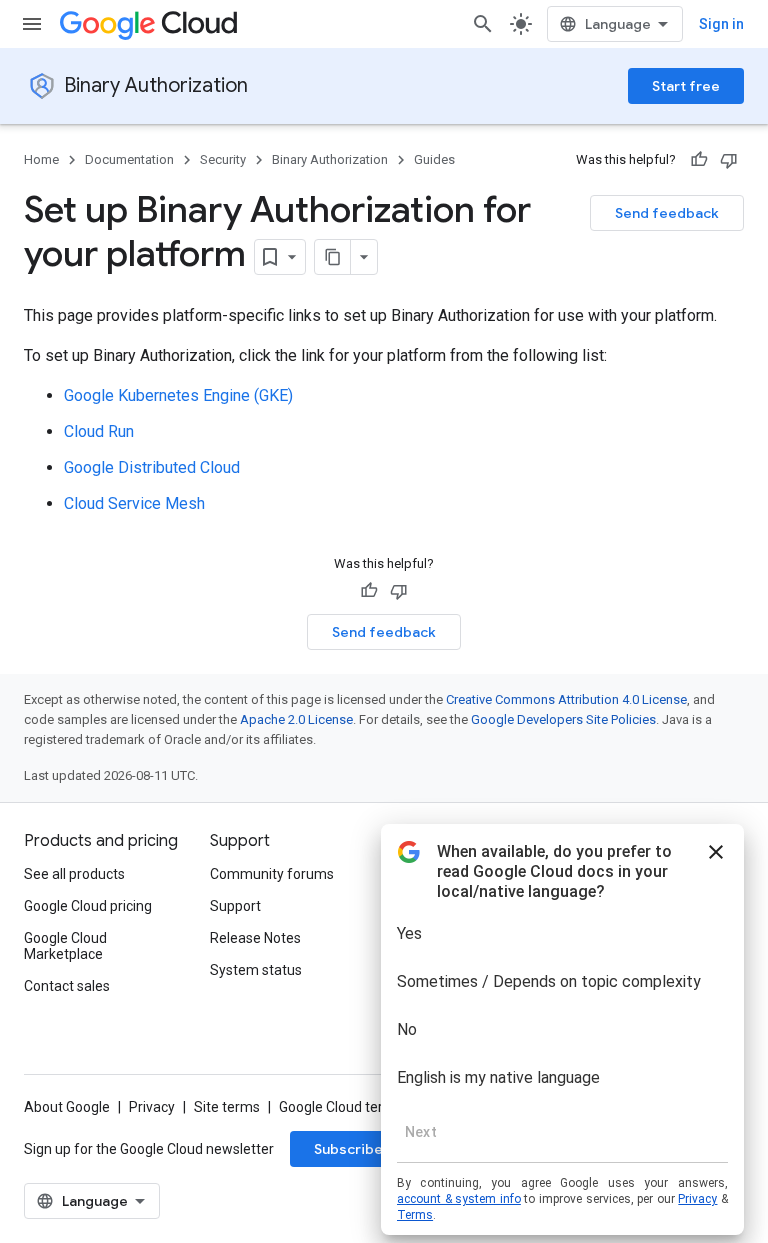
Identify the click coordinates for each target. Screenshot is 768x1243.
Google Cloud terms (341, 1107)
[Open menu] (32, 24)
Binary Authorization (156, 85)
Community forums (272, 874)
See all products (74, 874)
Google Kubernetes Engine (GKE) (178, 395)
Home (41, 159)
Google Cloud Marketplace (65, 946)
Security (223, 159)
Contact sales (67, 986)
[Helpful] (699, 160)
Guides (434, 159)
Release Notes (255, 938)
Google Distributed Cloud (152, 467)
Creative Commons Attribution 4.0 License (566, 699)
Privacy (152, 1107)
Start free (686, 86)
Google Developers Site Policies (563, 719)
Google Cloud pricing (88, 906)
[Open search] (483, 24)
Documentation (129, 159)
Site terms (227, 1107)
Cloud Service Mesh (134, 503)
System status (256, 970)
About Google (67, 1107)
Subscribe (348, 1149)
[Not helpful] (729, 160)
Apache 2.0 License (296, 719)
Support (235, 906)
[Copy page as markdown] (333, 257)
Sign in (721, 24)
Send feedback (667, 213)
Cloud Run (99, 431)
